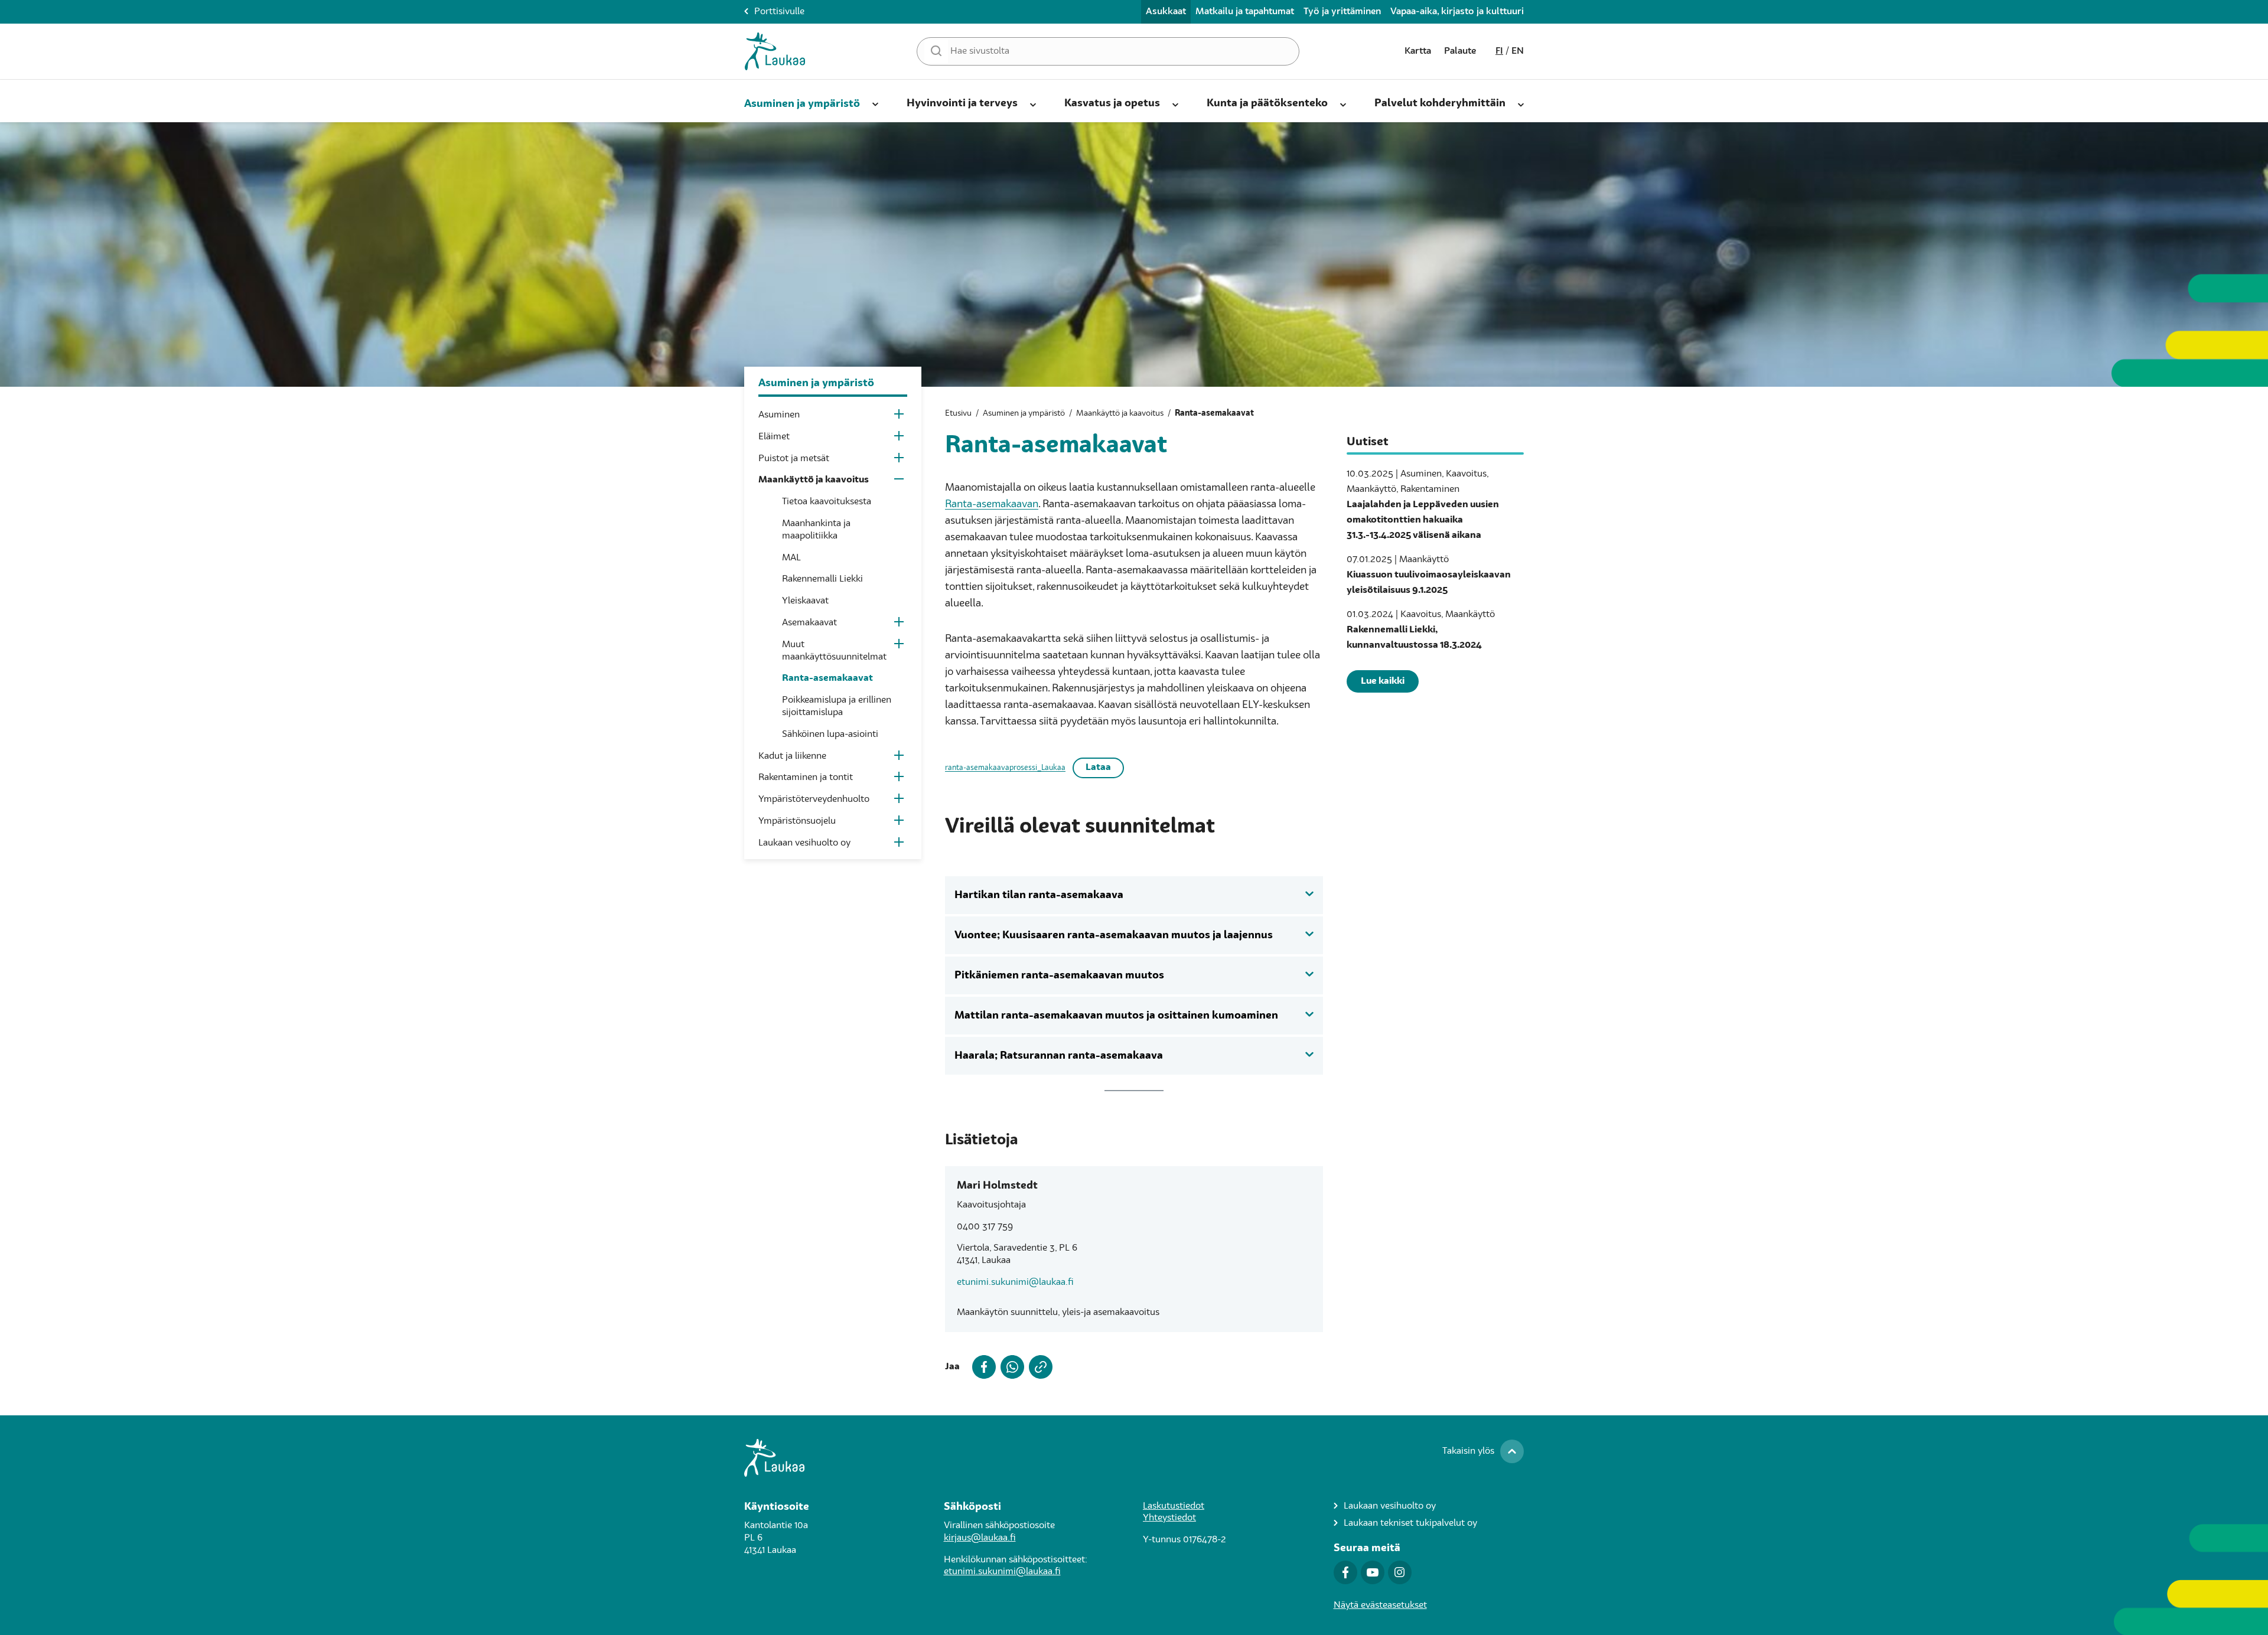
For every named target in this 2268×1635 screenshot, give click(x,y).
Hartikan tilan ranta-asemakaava (1039, 895)
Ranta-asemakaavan (992, 504)
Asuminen (779, 415)
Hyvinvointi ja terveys (962, 103)
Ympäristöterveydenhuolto (814, 799)
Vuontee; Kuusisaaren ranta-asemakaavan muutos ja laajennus (1114, 935)
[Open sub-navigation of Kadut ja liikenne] (900, 758)
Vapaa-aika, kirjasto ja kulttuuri (1457, 12)
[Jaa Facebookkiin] (982, 1367)
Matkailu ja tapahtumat (1245, 12)
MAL (791, 558)
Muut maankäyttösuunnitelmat (834, 651)
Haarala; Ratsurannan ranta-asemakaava (1059, 1056)
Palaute (1460, 51)
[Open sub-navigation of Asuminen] (900, 417)
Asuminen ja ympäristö (802, 104)
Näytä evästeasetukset (1380, 1605)
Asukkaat (1166, 12)
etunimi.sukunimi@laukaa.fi (1015, 1282)
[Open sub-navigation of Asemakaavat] (900, 624)
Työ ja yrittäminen (1342, 12)
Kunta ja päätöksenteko (1267, 103)
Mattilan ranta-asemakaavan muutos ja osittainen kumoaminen (1116, 1016)
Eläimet (774, 437)
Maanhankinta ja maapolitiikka (816, 530)
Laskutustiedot (1174, 1506)
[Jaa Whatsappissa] (1010, 1367)
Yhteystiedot (1169, 1518)
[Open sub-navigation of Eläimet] (900, 438)
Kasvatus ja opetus (1112, 103)
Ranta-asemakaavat (827, 678)
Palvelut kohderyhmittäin (1440, 103)
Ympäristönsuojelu (797, 821)
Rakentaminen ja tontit (806, 778)
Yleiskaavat (805, 601)
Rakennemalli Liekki (822, 579)
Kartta (1418, 51)
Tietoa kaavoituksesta (827, 502)
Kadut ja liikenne (792, 756)
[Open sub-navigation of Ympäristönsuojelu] (900, 823)
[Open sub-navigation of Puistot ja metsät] (900, 460)
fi (1499, 51)
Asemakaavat (809, 623)
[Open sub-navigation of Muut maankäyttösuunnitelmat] (900, 646)
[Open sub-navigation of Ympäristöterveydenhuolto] (900, 801)
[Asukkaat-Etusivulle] (775, 51)
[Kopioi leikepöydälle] (1038, 1367)
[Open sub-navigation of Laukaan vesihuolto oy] (900, 845)
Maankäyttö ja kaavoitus (814, 480)
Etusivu (958, 413)
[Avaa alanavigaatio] (875, 102)
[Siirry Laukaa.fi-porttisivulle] (1134, 1458)
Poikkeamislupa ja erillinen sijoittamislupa (837, 706)
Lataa (1098, 768)
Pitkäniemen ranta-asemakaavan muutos (1059, 975)
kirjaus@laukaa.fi (980, 1538)
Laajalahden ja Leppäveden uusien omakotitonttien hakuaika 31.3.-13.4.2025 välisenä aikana (1423, 520)
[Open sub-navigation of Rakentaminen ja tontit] (900, 779)
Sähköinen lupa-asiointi (830, 735)
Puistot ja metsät (794, 459)
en (1518, 51)
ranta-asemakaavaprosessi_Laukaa (1005, 768)
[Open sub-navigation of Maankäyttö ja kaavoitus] (900, 482)
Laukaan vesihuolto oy (804, 843)
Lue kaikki (1383, 681)
